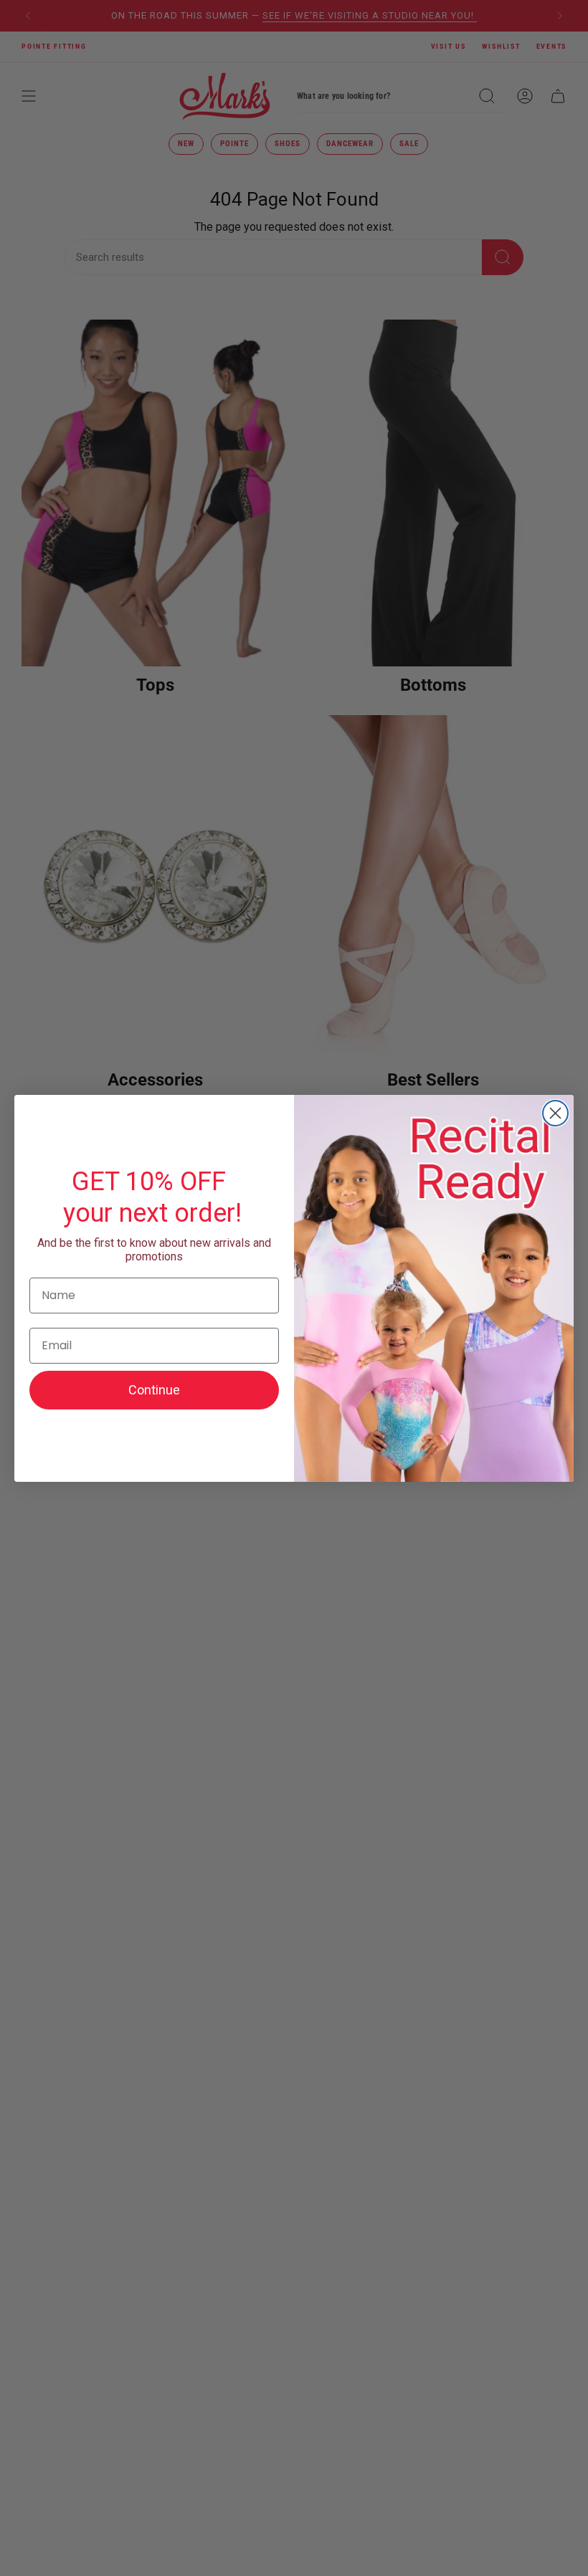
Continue (154, 1390)
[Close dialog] (555, 1113)
